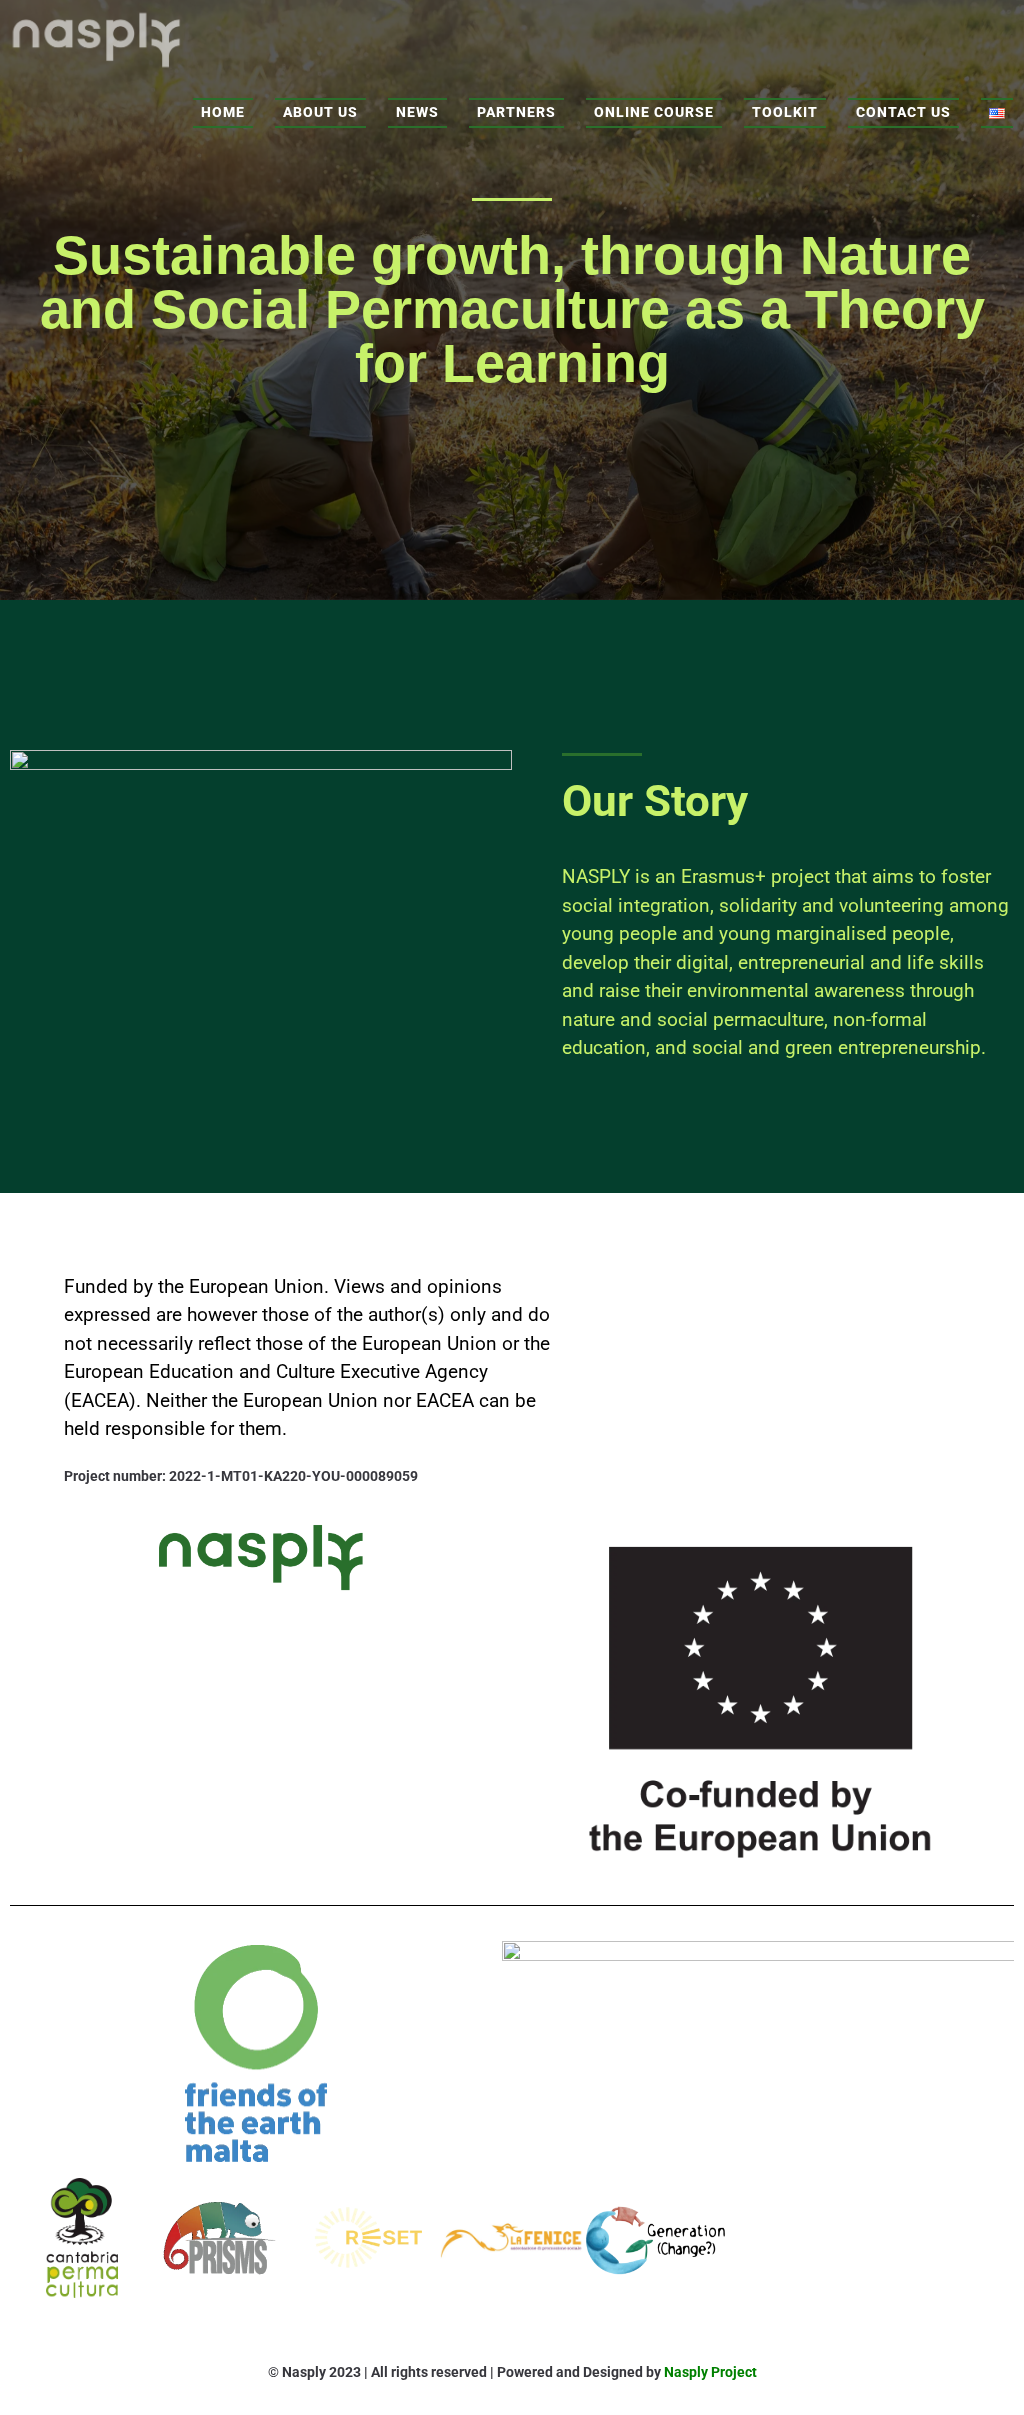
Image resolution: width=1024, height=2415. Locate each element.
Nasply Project (710, 2372)
